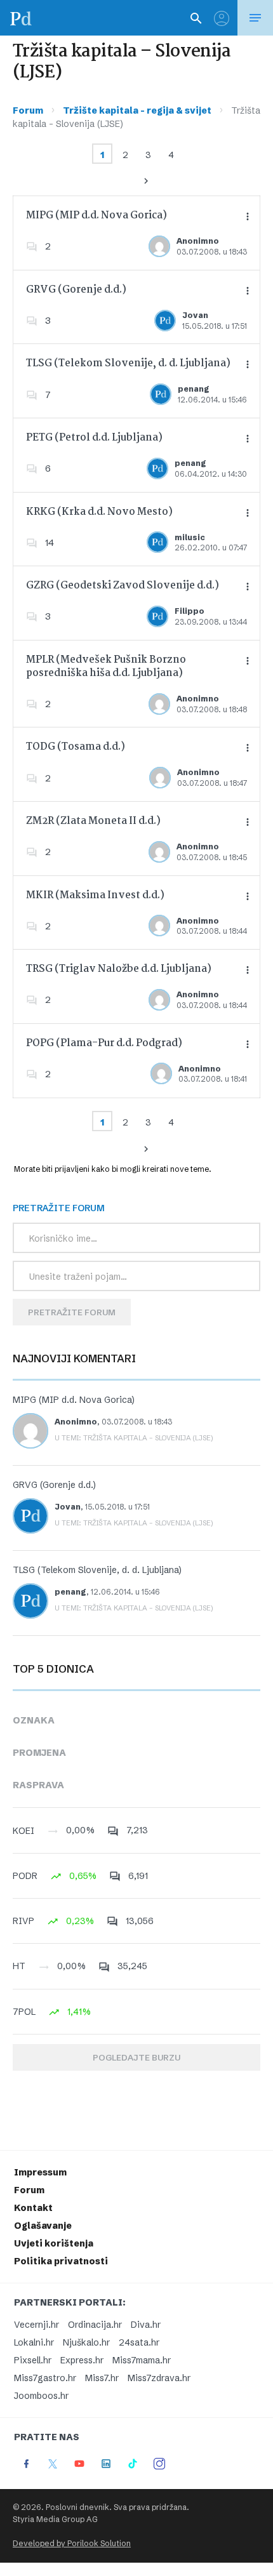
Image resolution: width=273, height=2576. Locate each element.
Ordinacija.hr (95, 2325)
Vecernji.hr (37, 2325)
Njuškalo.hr (86, 2342)
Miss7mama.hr (142, 2360)
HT (19, 1966)
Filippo (190, 611)
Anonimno (198, 241)
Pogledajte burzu (136, 2057)
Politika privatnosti (61, 2261)
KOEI (23, 1831)
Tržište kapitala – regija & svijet (137, 110)
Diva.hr (146, 2325)
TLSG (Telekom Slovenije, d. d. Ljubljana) (128, 363)
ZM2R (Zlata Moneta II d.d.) (93, 821)
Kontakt (33, 2208)
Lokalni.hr (34, 2342)
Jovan (195, 315)
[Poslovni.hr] (21, 18)
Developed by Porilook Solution (72, 2543)
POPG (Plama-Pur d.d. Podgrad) (104, 1043)
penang (194, 389)
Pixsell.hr (33, 2360)
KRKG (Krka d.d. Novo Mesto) (99, 512)
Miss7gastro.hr (45, 2378)
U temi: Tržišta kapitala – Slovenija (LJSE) (134, 1438)
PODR (25, 1876)
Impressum (40, 2172)
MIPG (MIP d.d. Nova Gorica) (97, 216)
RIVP (23, 1921)
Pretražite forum (72, 1312)
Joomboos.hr (41, 2396)
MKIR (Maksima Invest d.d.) (95, 895)
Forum (28, 110)
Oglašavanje (43, 2226)
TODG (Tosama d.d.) (76, 747)
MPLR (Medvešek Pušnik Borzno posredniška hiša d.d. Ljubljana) (106, 667)
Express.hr (82, 2360)
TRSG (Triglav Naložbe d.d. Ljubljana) (119, 969)
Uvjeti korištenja (54, 2243)
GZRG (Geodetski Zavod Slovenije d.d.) (123, 586)
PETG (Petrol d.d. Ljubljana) (94, 438)
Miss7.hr (102, 2378)
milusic (190, 537)
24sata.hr (139, 2342)
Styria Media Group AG (55, 2519)
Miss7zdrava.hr (159, 2378)
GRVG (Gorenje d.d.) (76, 290)
